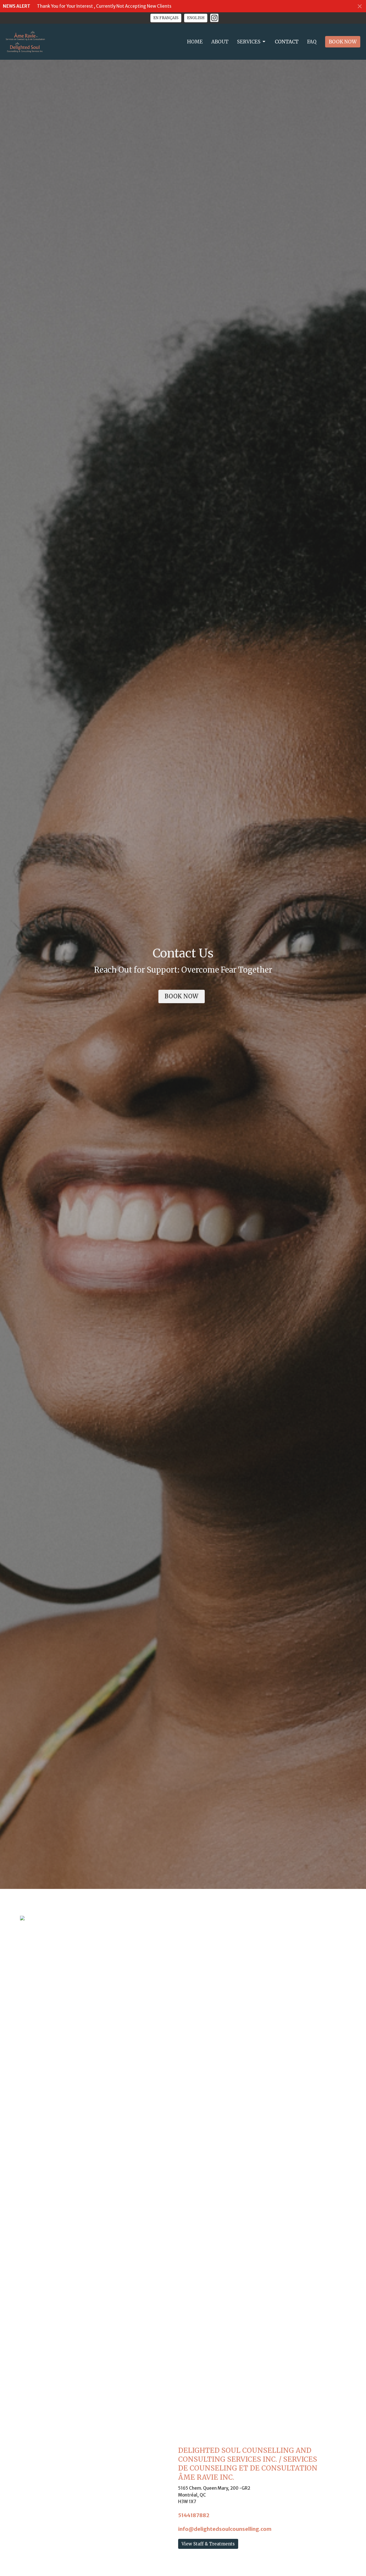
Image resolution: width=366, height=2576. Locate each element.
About (220, 42)
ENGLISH (196, 18)
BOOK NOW (182, 996)
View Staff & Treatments (208, 2544)
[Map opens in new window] (22, 1918)
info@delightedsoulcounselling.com (225, 2529)
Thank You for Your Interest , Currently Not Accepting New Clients (104, 6)
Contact (287, 42)
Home (195, 42)
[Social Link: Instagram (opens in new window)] (214, 18)
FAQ (312, 42)
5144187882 (194, 2515)
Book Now (343, 42)
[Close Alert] (360, 6)
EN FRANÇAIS (166, 18)
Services (249, 42)
